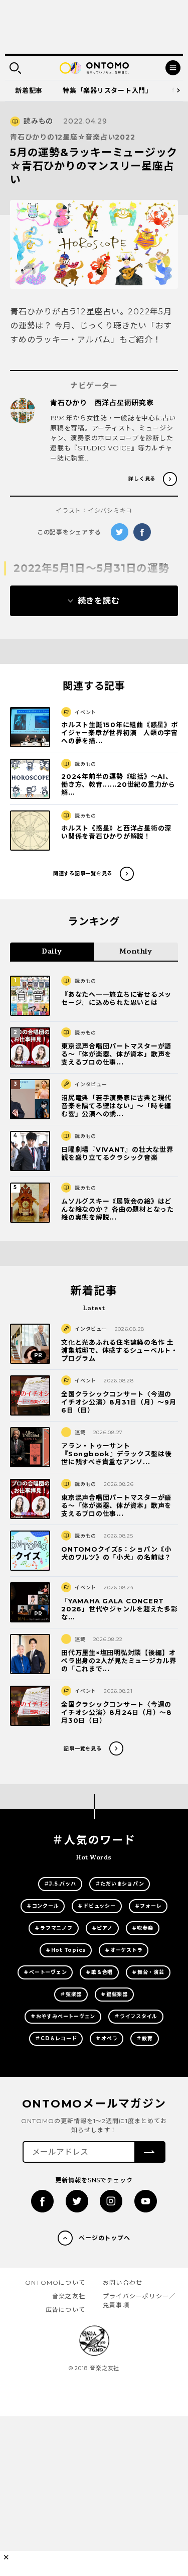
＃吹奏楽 (143, 1928)
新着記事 (29, 90)
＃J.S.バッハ (60, 1884)
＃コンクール (43, 1906)
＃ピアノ (102, 1928)
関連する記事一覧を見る (83, 873)
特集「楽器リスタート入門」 (108, 90)
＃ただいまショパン (120, 1884)
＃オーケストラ (124, 1950)
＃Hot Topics (66, 1950)
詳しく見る (142, 479)
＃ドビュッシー (97, 1906)
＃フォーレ (148, 1906)
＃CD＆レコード (56, 2038)
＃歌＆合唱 (99, 1972)
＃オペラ (107, 2038)
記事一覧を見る (82, 1749)
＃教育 (144, 2038)
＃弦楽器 (71, 1994)
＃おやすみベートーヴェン (63, 2016)
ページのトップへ (105, 2238)
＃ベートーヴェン (45, 1972)
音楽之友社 (69, 2296)
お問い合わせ (123, 2282)
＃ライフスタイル (136, 2016)
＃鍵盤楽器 (114, 1994)
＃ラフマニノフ (53, 1928)
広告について (65, 2310)
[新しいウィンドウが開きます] (42, 2201)
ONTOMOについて (55, 2282)
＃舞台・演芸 (148, 1972)
